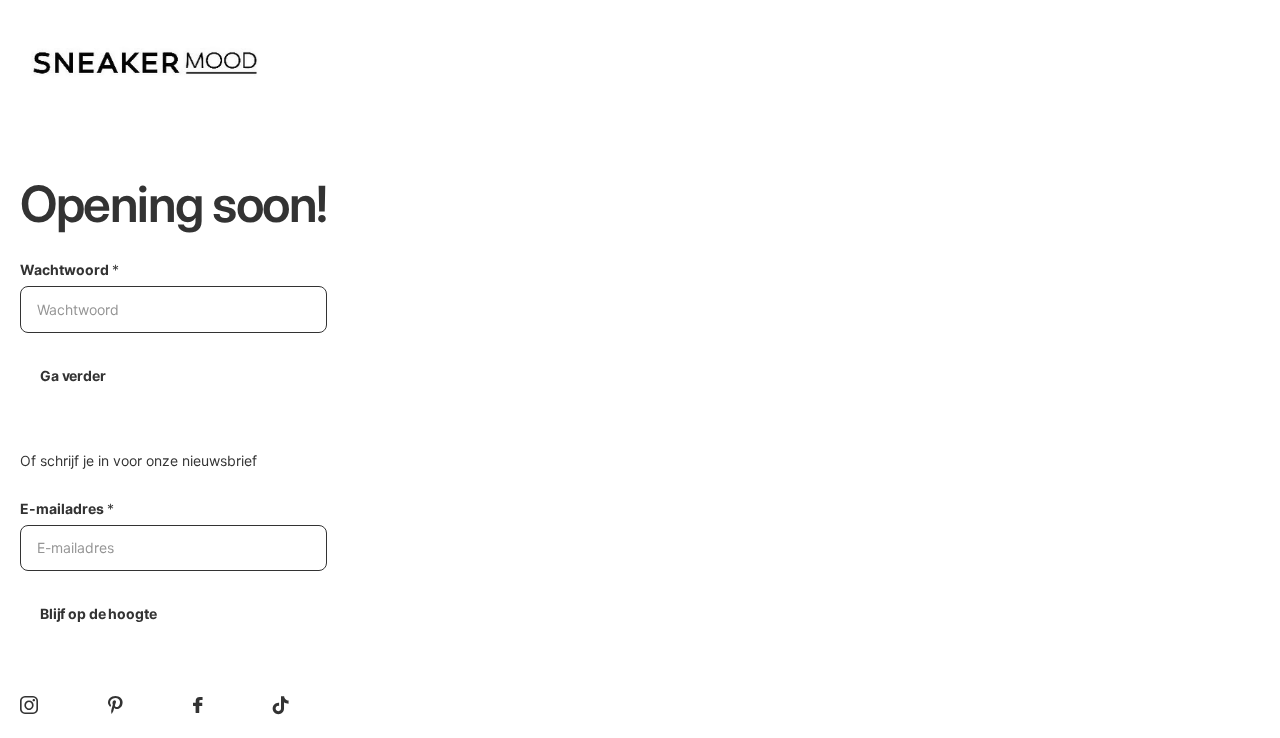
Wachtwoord (69, 269)
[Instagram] (29, 705)
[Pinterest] (115, 705)
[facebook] (198, 705)
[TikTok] (281, 705)
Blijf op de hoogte (98, 613)
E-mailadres (67, 508)
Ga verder (73, 375)
